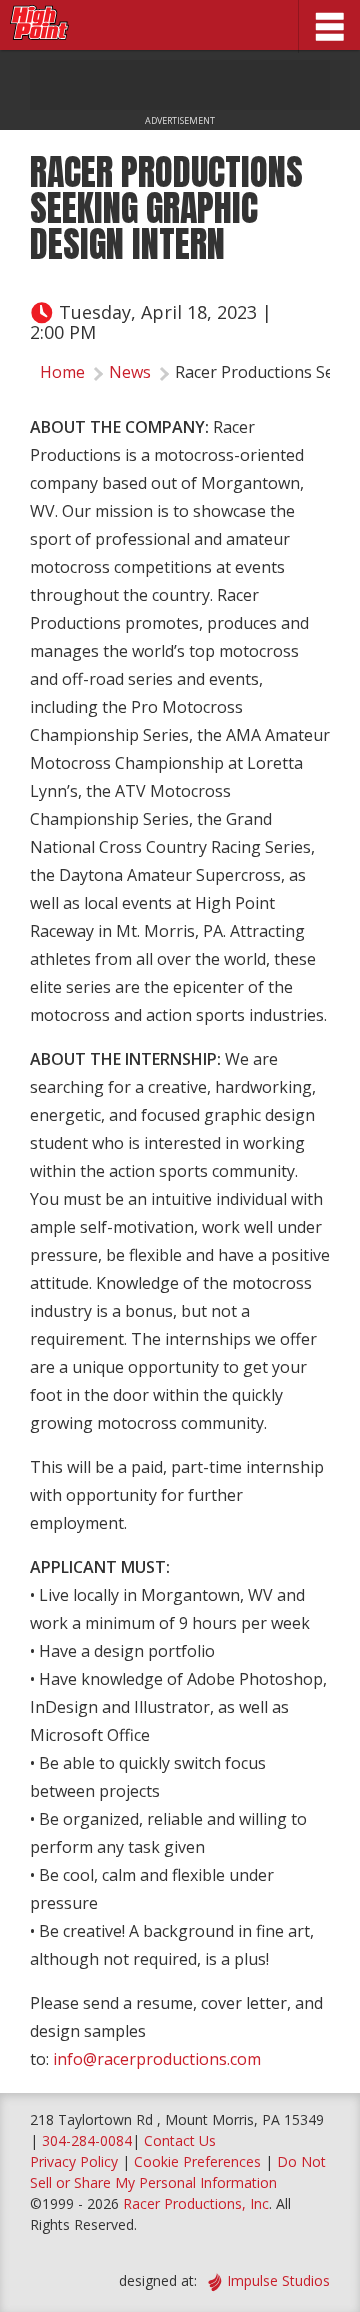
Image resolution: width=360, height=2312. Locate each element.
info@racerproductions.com (157, 2059)
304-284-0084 (87, 2140)
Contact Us (180, 2140)
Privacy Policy (74, 2161)
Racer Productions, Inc (196, 2203)
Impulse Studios (278, 2280)
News (130, 372)
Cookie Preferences (199, 2161)
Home (62, 372)
